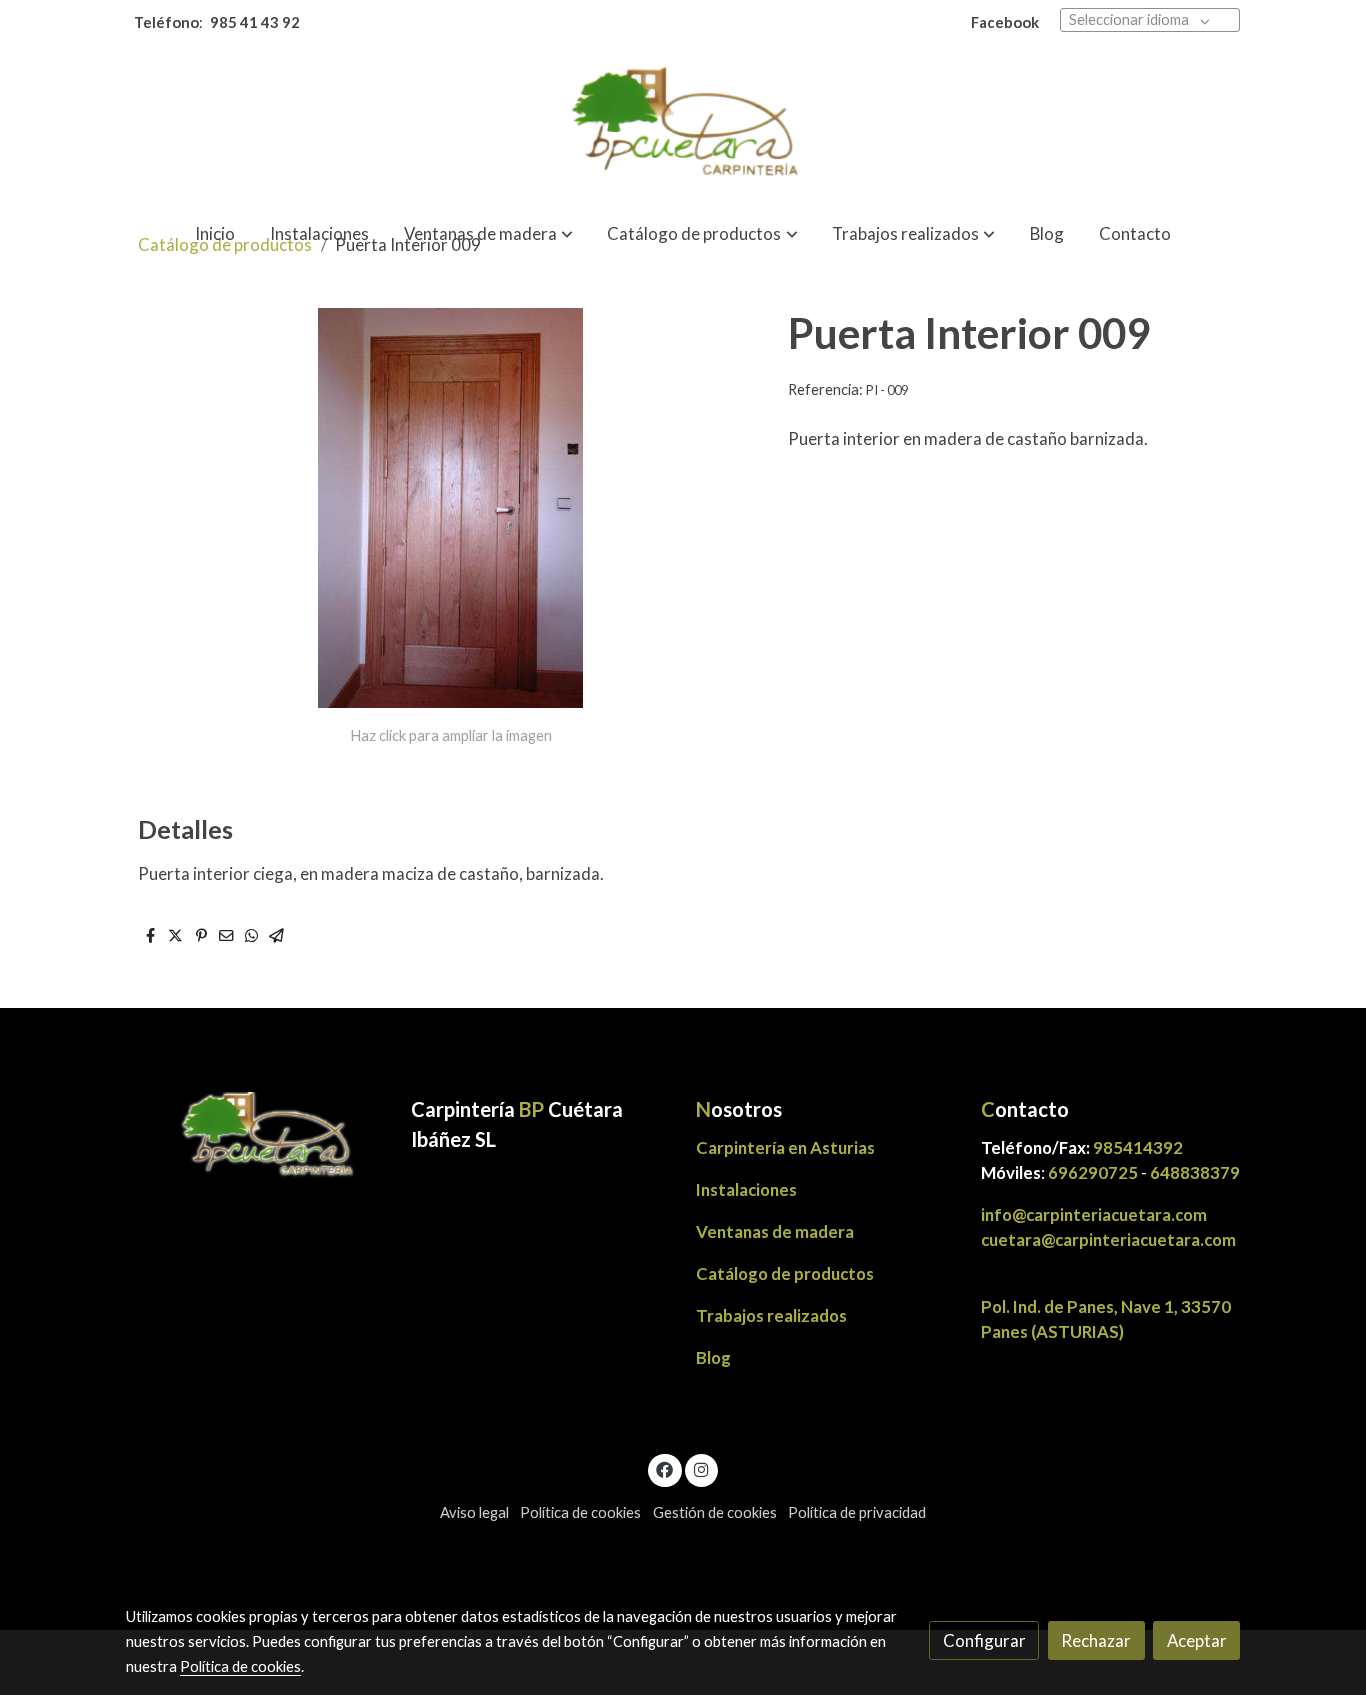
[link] (683, 125)
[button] (488, 233)
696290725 (1093, 1172)
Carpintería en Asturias (785, 1147)
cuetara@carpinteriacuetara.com (1108, 1239)
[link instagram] (701, 1468)
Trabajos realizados (771, 1315)
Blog (713, 1357)
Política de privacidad (857, 1512)
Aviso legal (474, 1512)
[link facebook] (665, 1468)
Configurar (984, 1640)
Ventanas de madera (775, 1231)
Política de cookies (580, 1512)
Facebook (1005, 22)
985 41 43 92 (255, 22)
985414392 (1138, 1147)
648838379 (1195, 1172)
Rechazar (1096, 1640)
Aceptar (1197, 1640)
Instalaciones (746, 1189)
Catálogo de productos (785, 1273)
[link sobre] (255, 1136)
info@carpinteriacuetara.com (1095, 1214)
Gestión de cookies (715, 1512)
